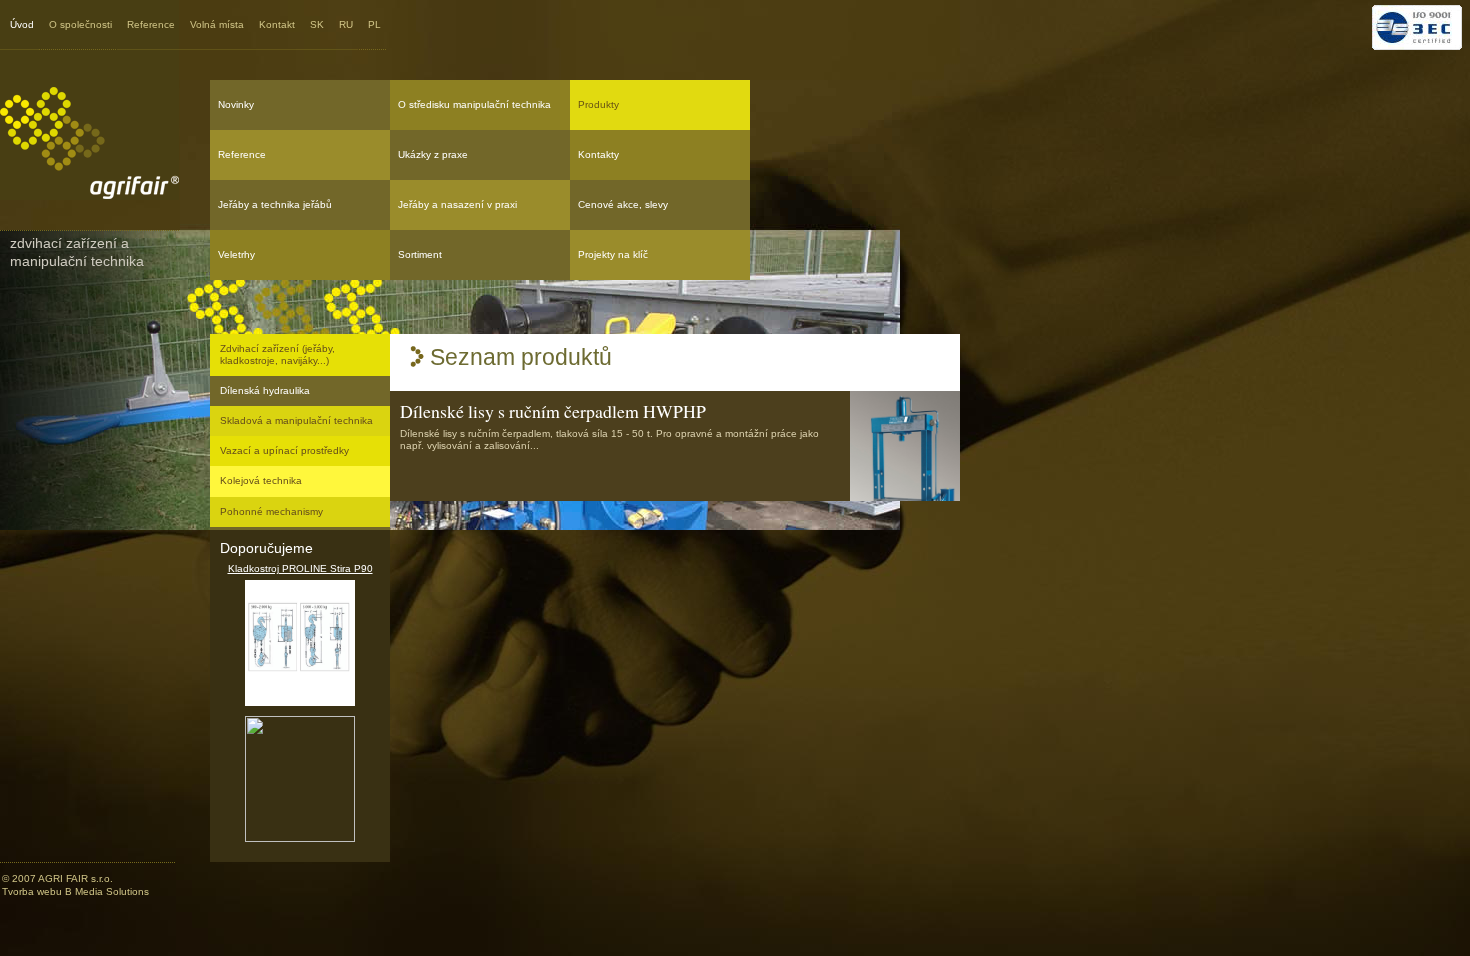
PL (374, 24)
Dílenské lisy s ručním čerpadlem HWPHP (553, 411)
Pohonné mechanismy (271, 511)
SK (317, 24)
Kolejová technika (261, 480)
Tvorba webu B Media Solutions (75, 891)
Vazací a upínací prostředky (284, 450)
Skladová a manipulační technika (296, 420)
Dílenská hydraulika (265, 390)
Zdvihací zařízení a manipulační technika (77, 252)
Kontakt (277, 24)
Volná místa (217, 24)
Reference (151, 24)
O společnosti (80, 24)
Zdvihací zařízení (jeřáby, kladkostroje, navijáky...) (277, 354)
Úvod (22, 24)
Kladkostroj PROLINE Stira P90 (300, 568)
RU (346, 24)
